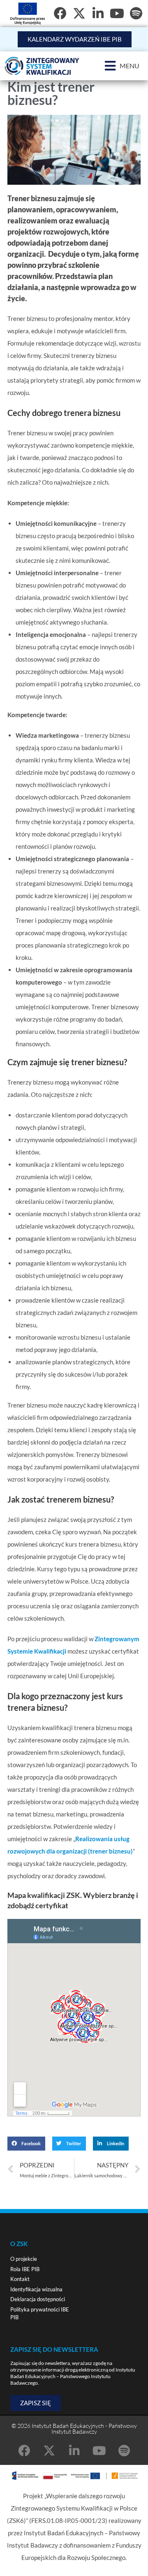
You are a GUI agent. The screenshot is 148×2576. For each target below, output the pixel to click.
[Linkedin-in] (74, 2451)
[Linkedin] (98, 13)
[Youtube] (117, 13)
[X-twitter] (79, 13)
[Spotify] (136, 13)
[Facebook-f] (60, 13)
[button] (122, 66)
